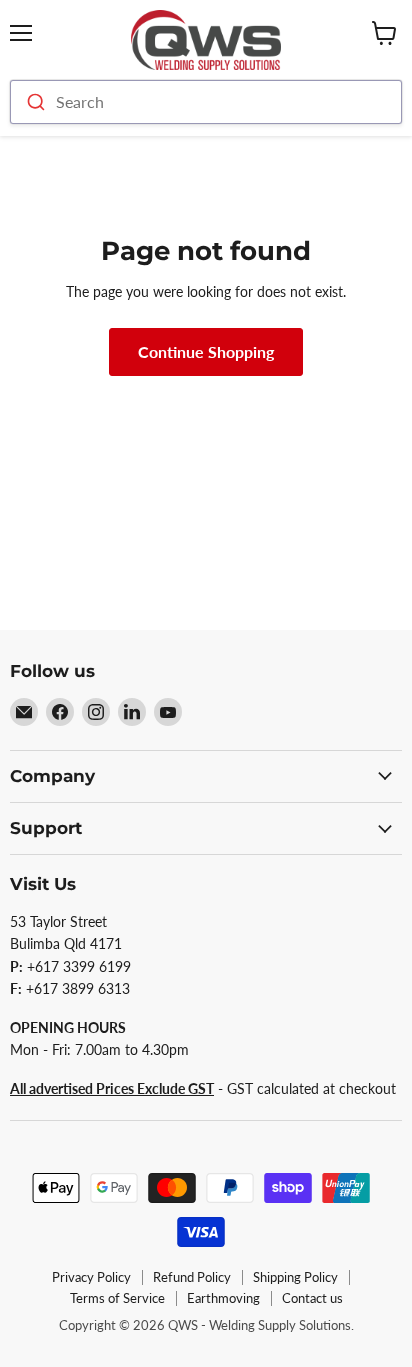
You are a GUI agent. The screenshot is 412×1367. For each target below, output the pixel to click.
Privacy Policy (91, 1277)
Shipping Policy (295, 1277)
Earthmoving (223, 1298)
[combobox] (206, 102)
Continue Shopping (206, 351)
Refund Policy (192, 1277)
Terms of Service (117, 1298)
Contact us (312, 1298)
